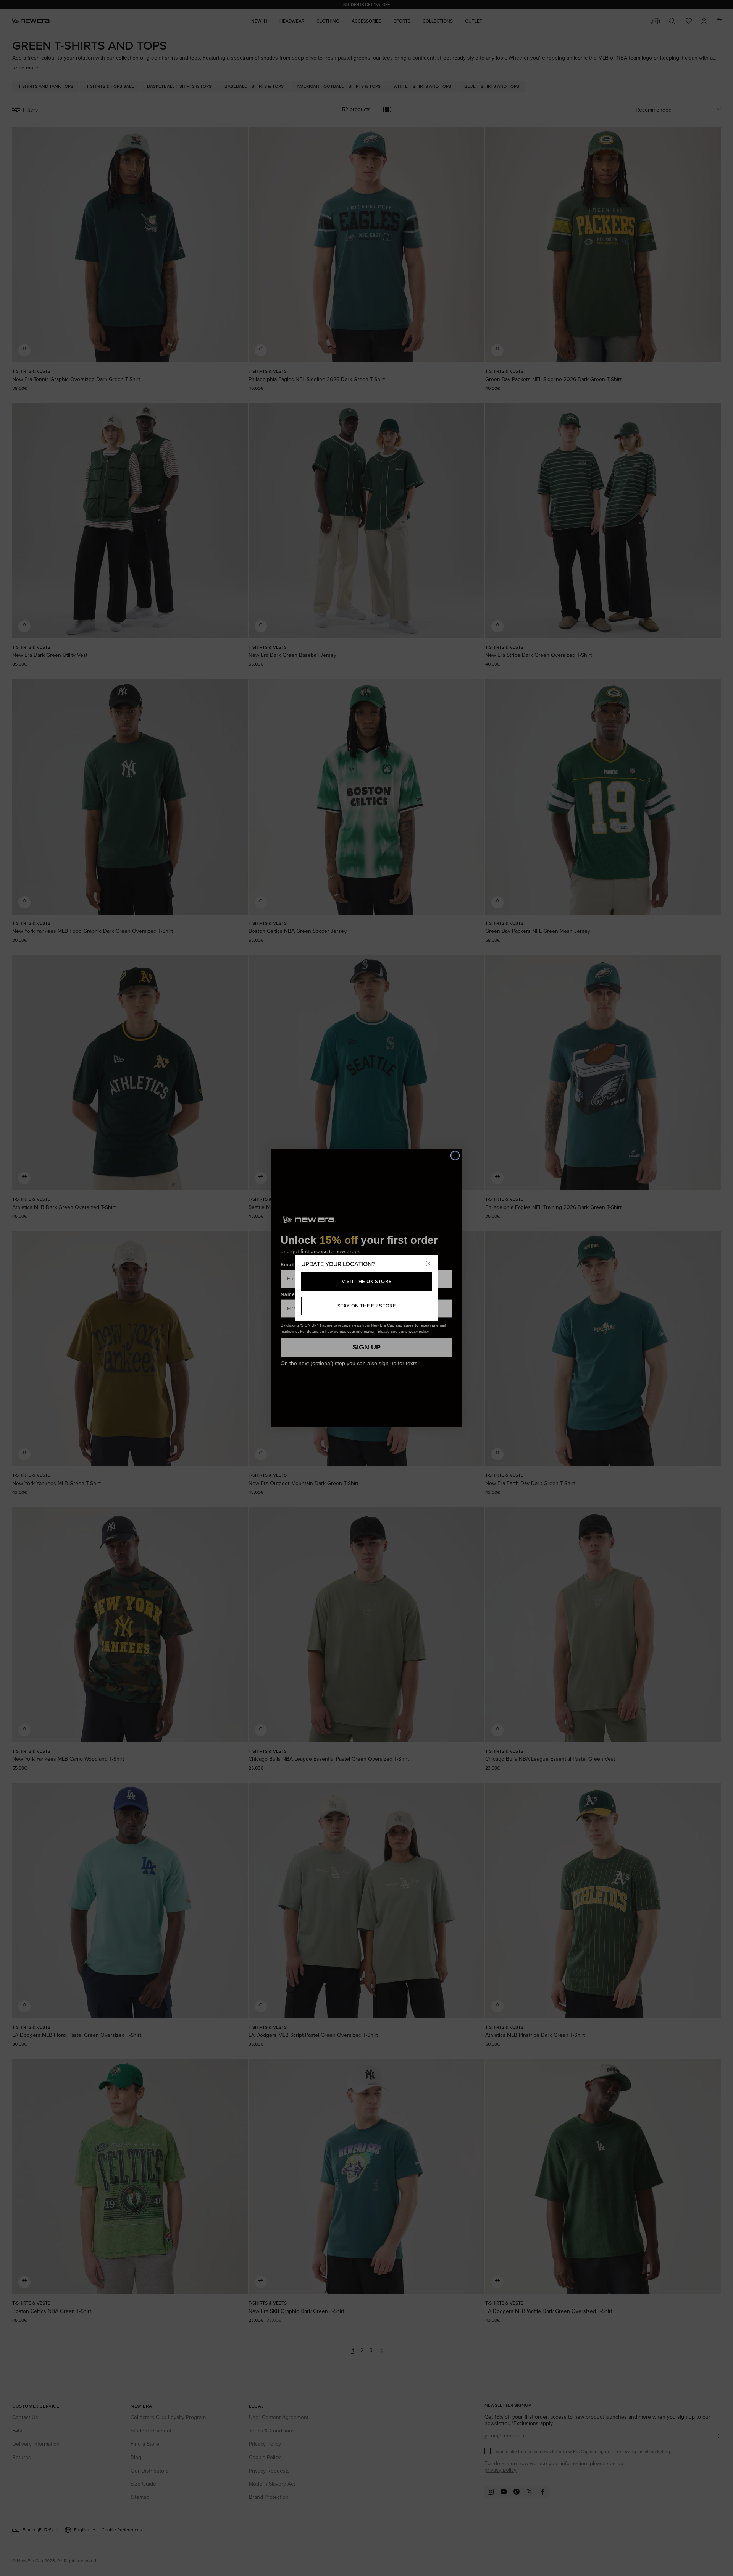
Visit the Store (367, 1281)
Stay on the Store (367, 1306)
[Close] (429, 1264)
